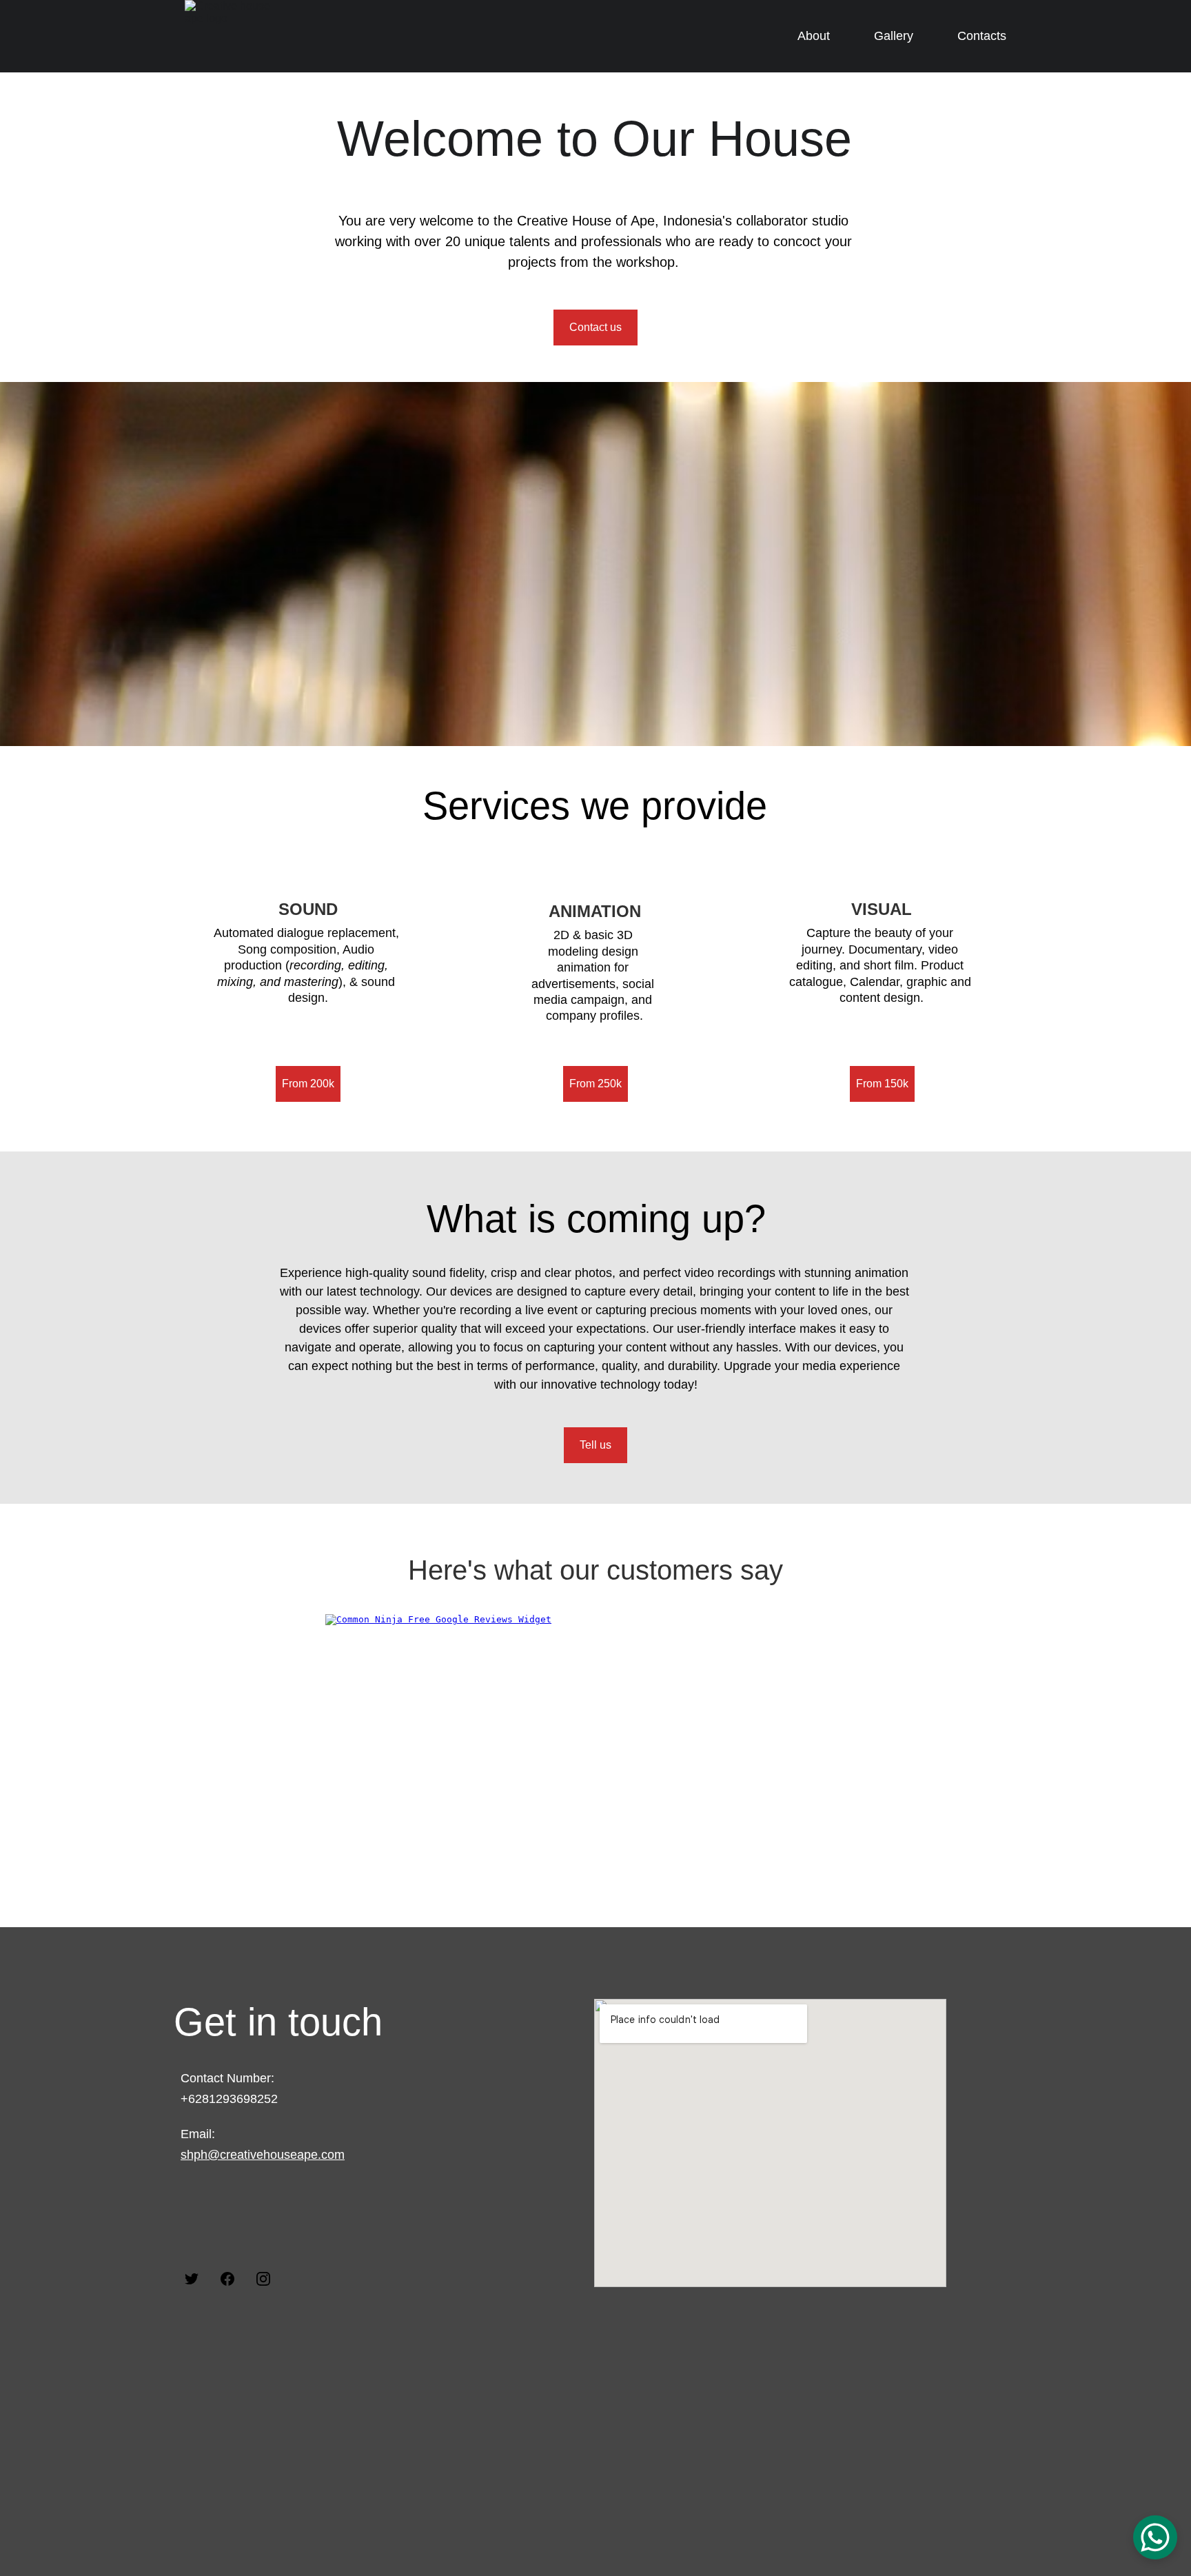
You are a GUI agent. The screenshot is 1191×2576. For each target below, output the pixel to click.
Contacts (982, 36)
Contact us (595, 327)
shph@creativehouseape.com (263, 2155)
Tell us (595, 1445)
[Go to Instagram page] (263, 2279)
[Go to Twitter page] (192, 2279)
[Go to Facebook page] (227, 2279)
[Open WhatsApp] (1155, 2537)
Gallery (894, 36)
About (814, 36)
